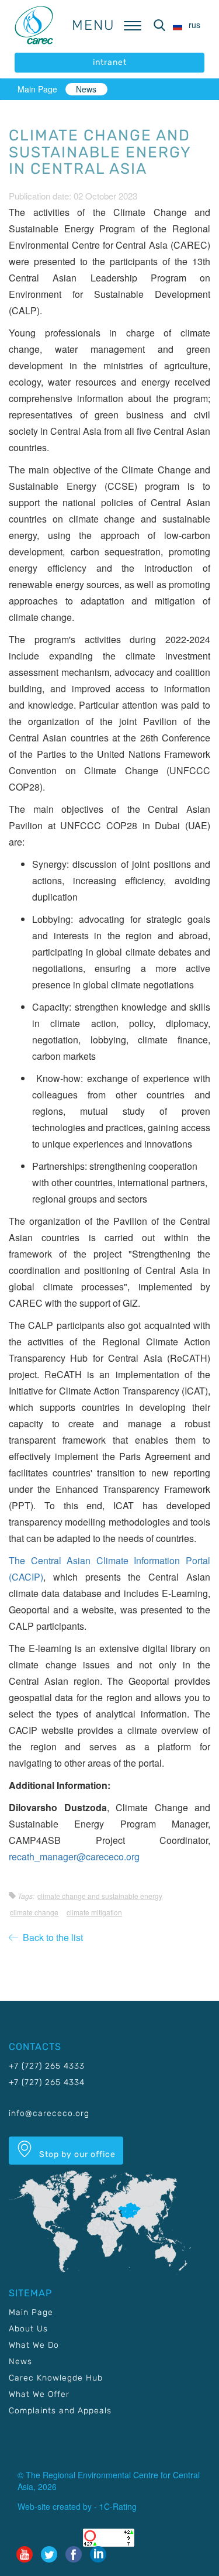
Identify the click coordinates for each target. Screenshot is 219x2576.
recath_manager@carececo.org (74, 1857)
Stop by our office (76, 2154)
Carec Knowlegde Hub (56, 2378)
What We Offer (39, 2394)
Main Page (37, 89)
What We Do (34, 2345)
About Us (28, 2329)
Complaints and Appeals (60, 2411)
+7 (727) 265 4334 (47, 2082)
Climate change (34, 1912)
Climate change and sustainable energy (100, 1896)
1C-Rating (118, 2506)
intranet (110, 62)
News (86, 89)
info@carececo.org (49, 2113)
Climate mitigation (94, 1912)
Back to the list (51, 1937)
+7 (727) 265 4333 (47, 2066)
